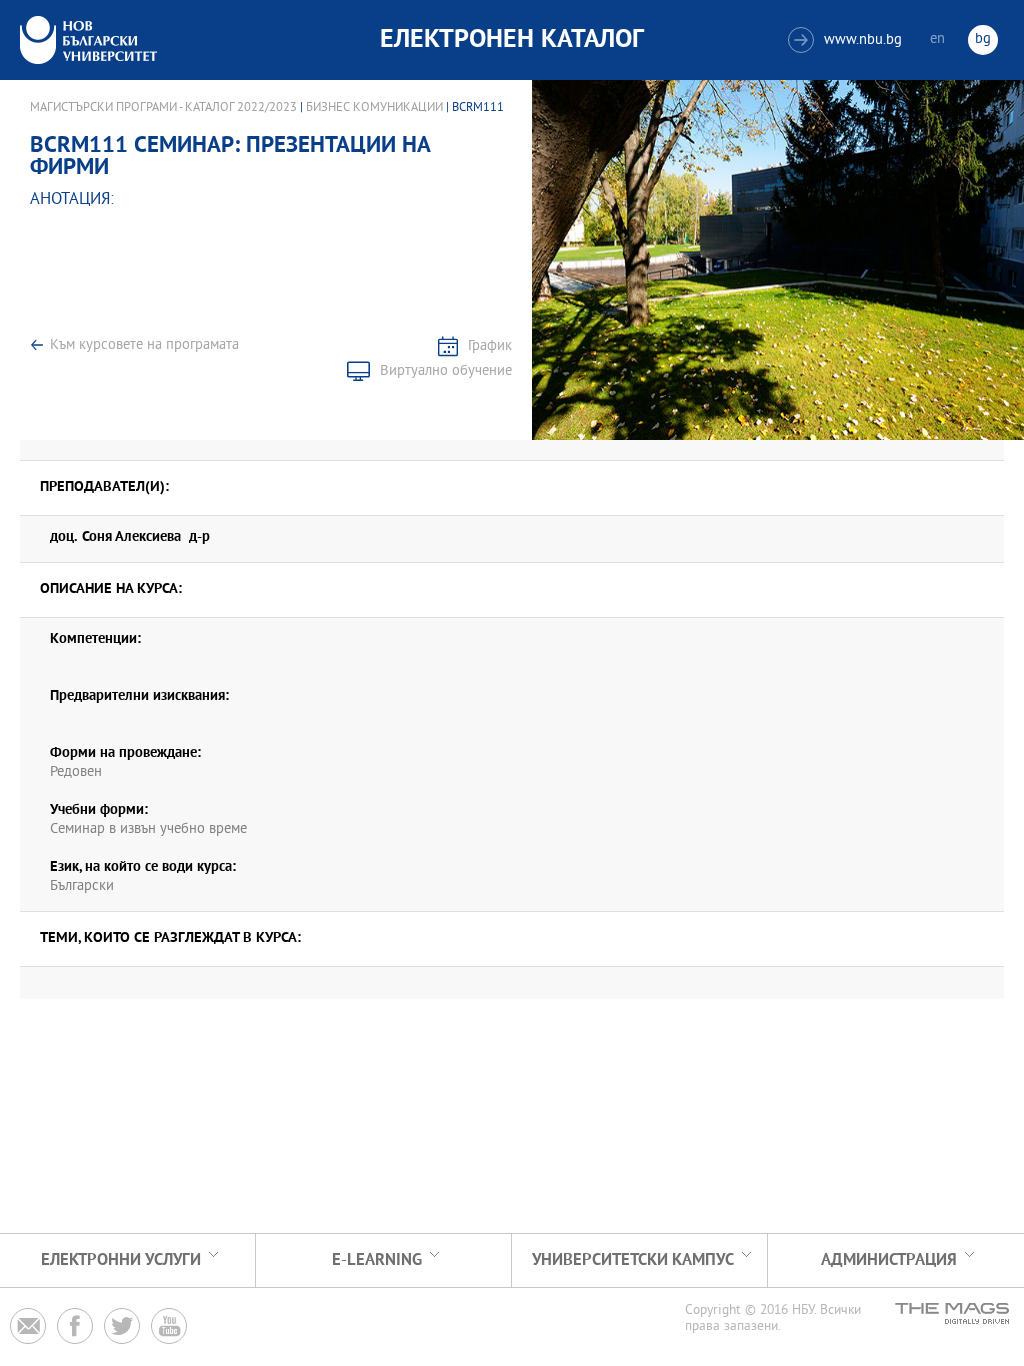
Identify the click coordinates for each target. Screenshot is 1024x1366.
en (937, 39)
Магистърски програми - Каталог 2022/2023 (163, 108)
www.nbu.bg (847, 40)
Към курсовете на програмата (144, 345)
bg (983, 39)
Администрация (889, 1260)
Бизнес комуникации (374, 108)
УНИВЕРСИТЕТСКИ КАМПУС (633, 1260)
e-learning (377, 1260)
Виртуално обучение (446, 371)
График (490, 346)
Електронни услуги (121, 1260)
